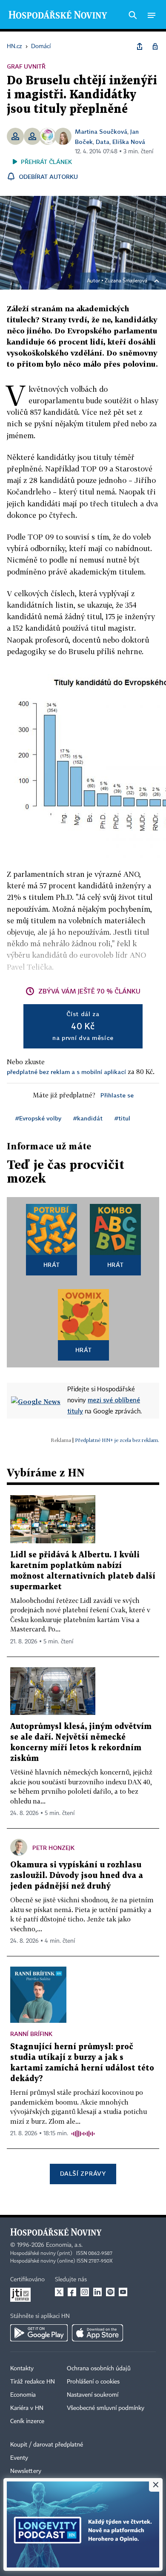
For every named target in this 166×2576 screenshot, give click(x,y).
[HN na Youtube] (123, 2292)
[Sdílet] (140, 46)
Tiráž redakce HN (33, 2382)
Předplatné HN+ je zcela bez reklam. (117, 1440)
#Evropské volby (38, 1118)
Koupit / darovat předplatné (47, 2445)
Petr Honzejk (53, 1848)
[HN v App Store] (97, 2333)
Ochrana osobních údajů (99, 2369)
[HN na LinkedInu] (97, 2292)
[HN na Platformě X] (59, 2292)
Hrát (52, 1265)
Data (103, 142)
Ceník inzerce (27, 2421)
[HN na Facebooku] (72, 2292)
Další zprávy (83, 2173)
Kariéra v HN (27, 2408)
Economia (23, 2395)
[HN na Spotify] (110, 2292)
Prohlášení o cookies (93, 2382)
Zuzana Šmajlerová (126, 281)
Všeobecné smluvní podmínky (106, 2408)
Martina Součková (101, 131)
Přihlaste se (117, 1095)
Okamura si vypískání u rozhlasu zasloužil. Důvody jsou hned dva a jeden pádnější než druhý (77, 1876)
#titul (122, 1118)
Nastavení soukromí (93, 2395)
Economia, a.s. (64, 2245)
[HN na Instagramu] (85, 2292)
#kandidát (88, 1118)
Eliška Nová (129, 142)
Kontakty (22, 2369)
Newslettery (26, 2471)
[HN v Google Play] (39, 2333)
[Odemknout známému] (155, 46)
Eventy (19, 2458)
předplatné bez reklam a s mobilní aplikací (66, 1072)
